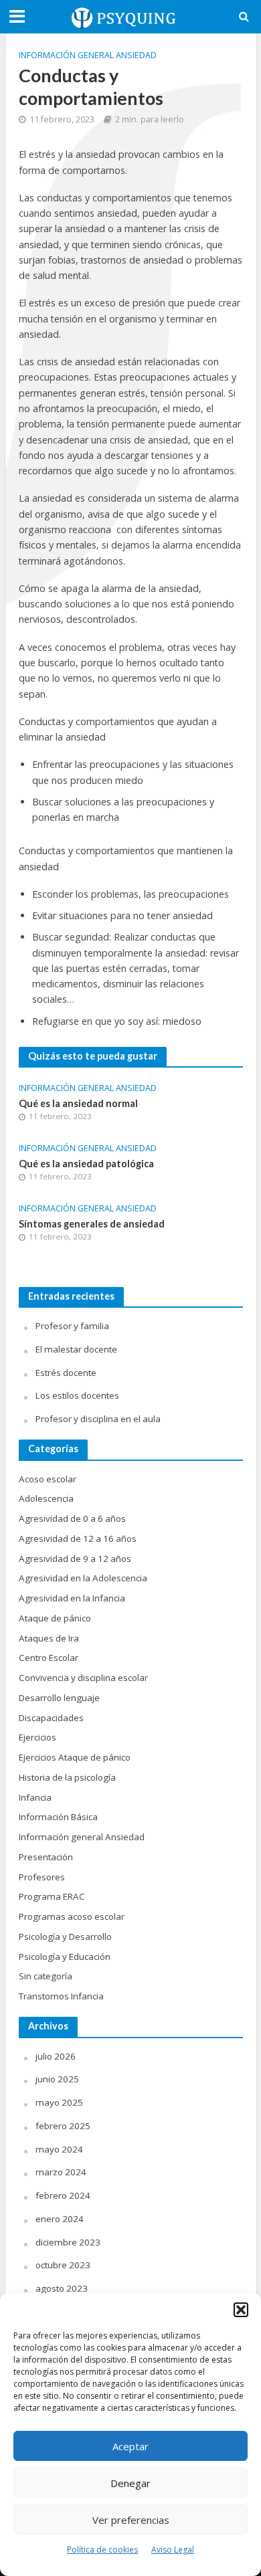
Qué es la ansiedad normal (78, 1103)
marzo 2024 (61, 2172)
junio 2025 (57, 2079)
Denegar (130, 2483)
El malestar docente (76, 1349)
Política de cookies (102, 2550)
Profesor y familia (72, 1326)
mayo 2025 (59, 2102)
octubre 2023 (63, 2265)
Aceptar (130, 2446)
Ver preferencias (131, 2520)
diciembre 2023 (68, 2242)
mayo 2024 (59, 2149)
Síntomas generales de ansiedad (92, 1224)
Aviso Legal (173, 2550)
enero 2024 (60, 2219)
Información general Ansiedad (88, 55)
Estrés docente (66, 1373)
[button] (241, 2310)
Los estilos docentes (77, 1395)
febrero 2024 (63, 2195)
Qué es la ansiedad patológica (86, 1164)
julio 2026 (56, 2056)
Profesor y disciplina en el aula (98, 1419)
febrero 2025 (63, 2126)
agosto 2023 (62, 2288)
